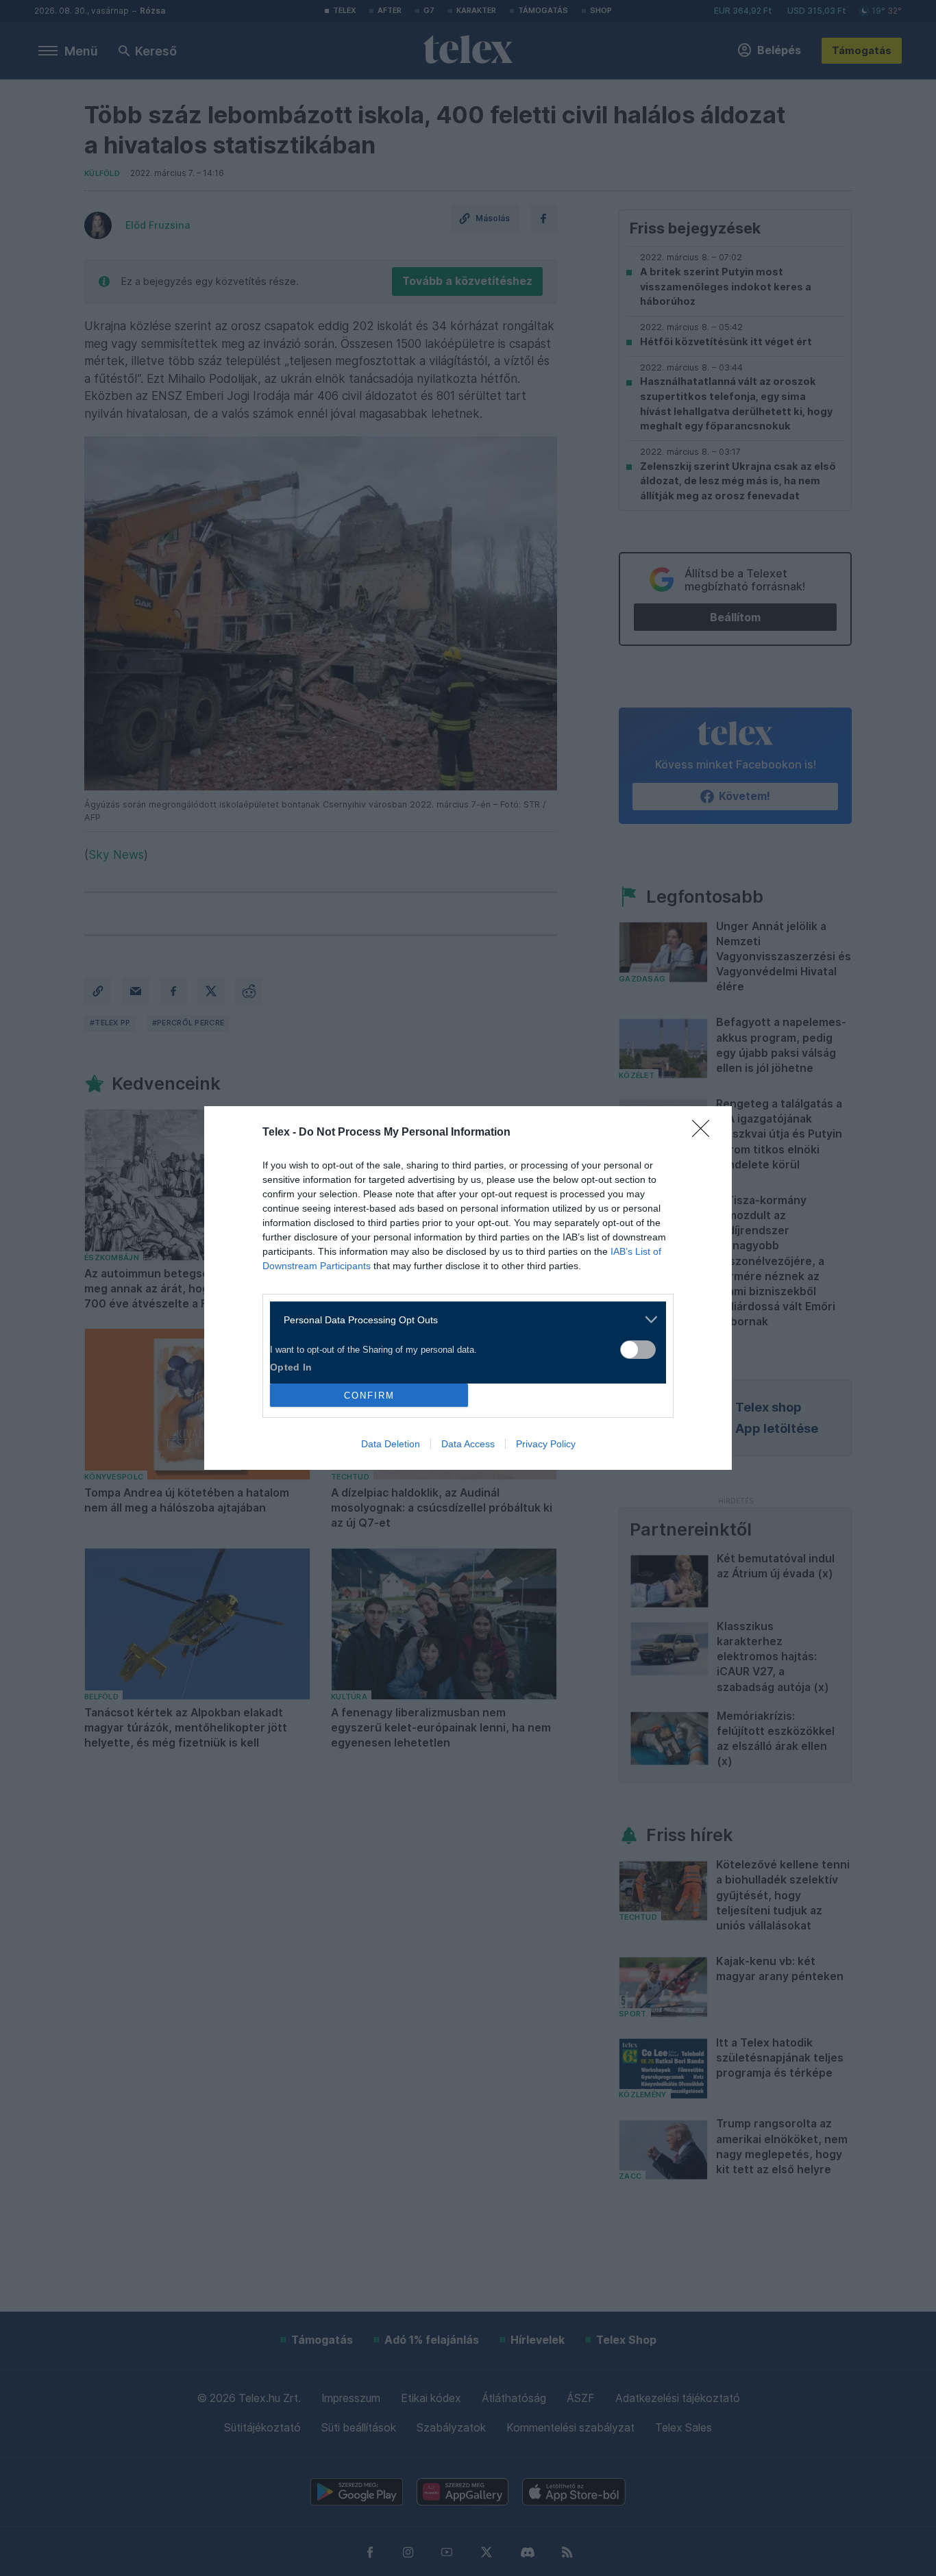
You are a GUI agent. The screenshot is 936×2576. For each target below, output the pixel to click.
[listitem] (463, 1320)
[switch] (638, 1350)
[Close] (705, 1133)
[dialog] (468, 1288)
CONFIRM (369, 1396)
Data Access (468, 1444)
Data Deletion (391, 1444)
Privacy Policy (546, 1444)
